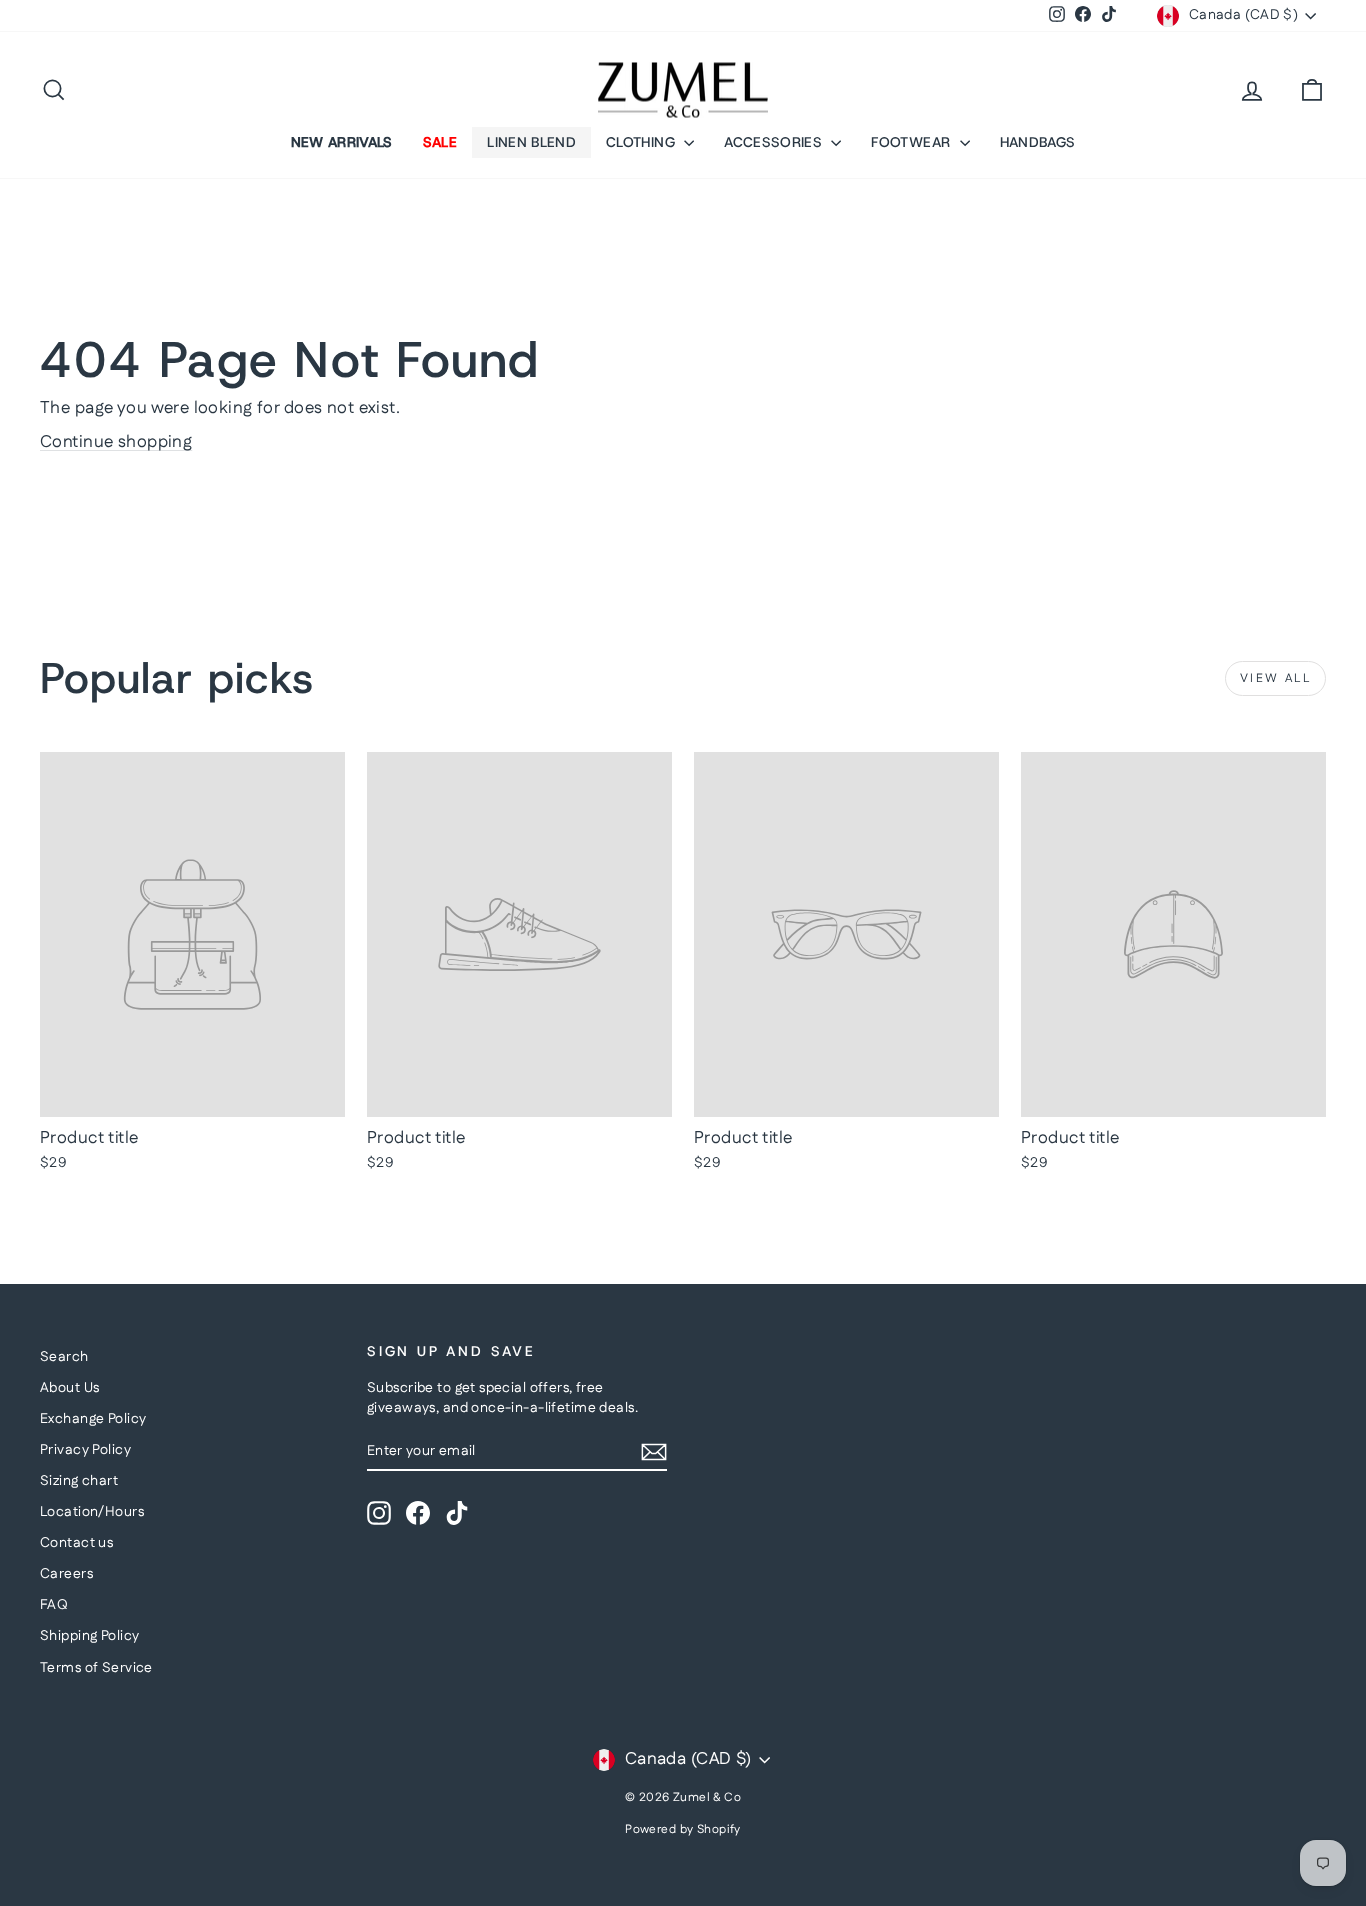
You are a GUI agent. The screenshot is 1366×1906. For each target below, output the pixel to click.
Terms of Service (96, 1668)
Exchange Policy (93, 1419)
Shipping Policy (89, 1636)
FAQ (54, 1605)
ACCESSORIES (775, 142)
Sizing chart (79, 1481)
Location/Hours (92, 1512)
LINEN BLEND (531, 142)
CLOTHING (642, 142)
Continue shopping (116, 442)
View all (1275, 678)
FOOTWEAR (912, 142)
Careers (66, 1574)
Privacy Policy (85, 1450)
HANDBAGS (1038, 142)
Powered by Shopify (683, 1829)
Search (64, 1357)
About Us (69, 1388)
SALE (440, 142)
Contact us (76, 1543)
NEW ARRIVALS (342, 142)
